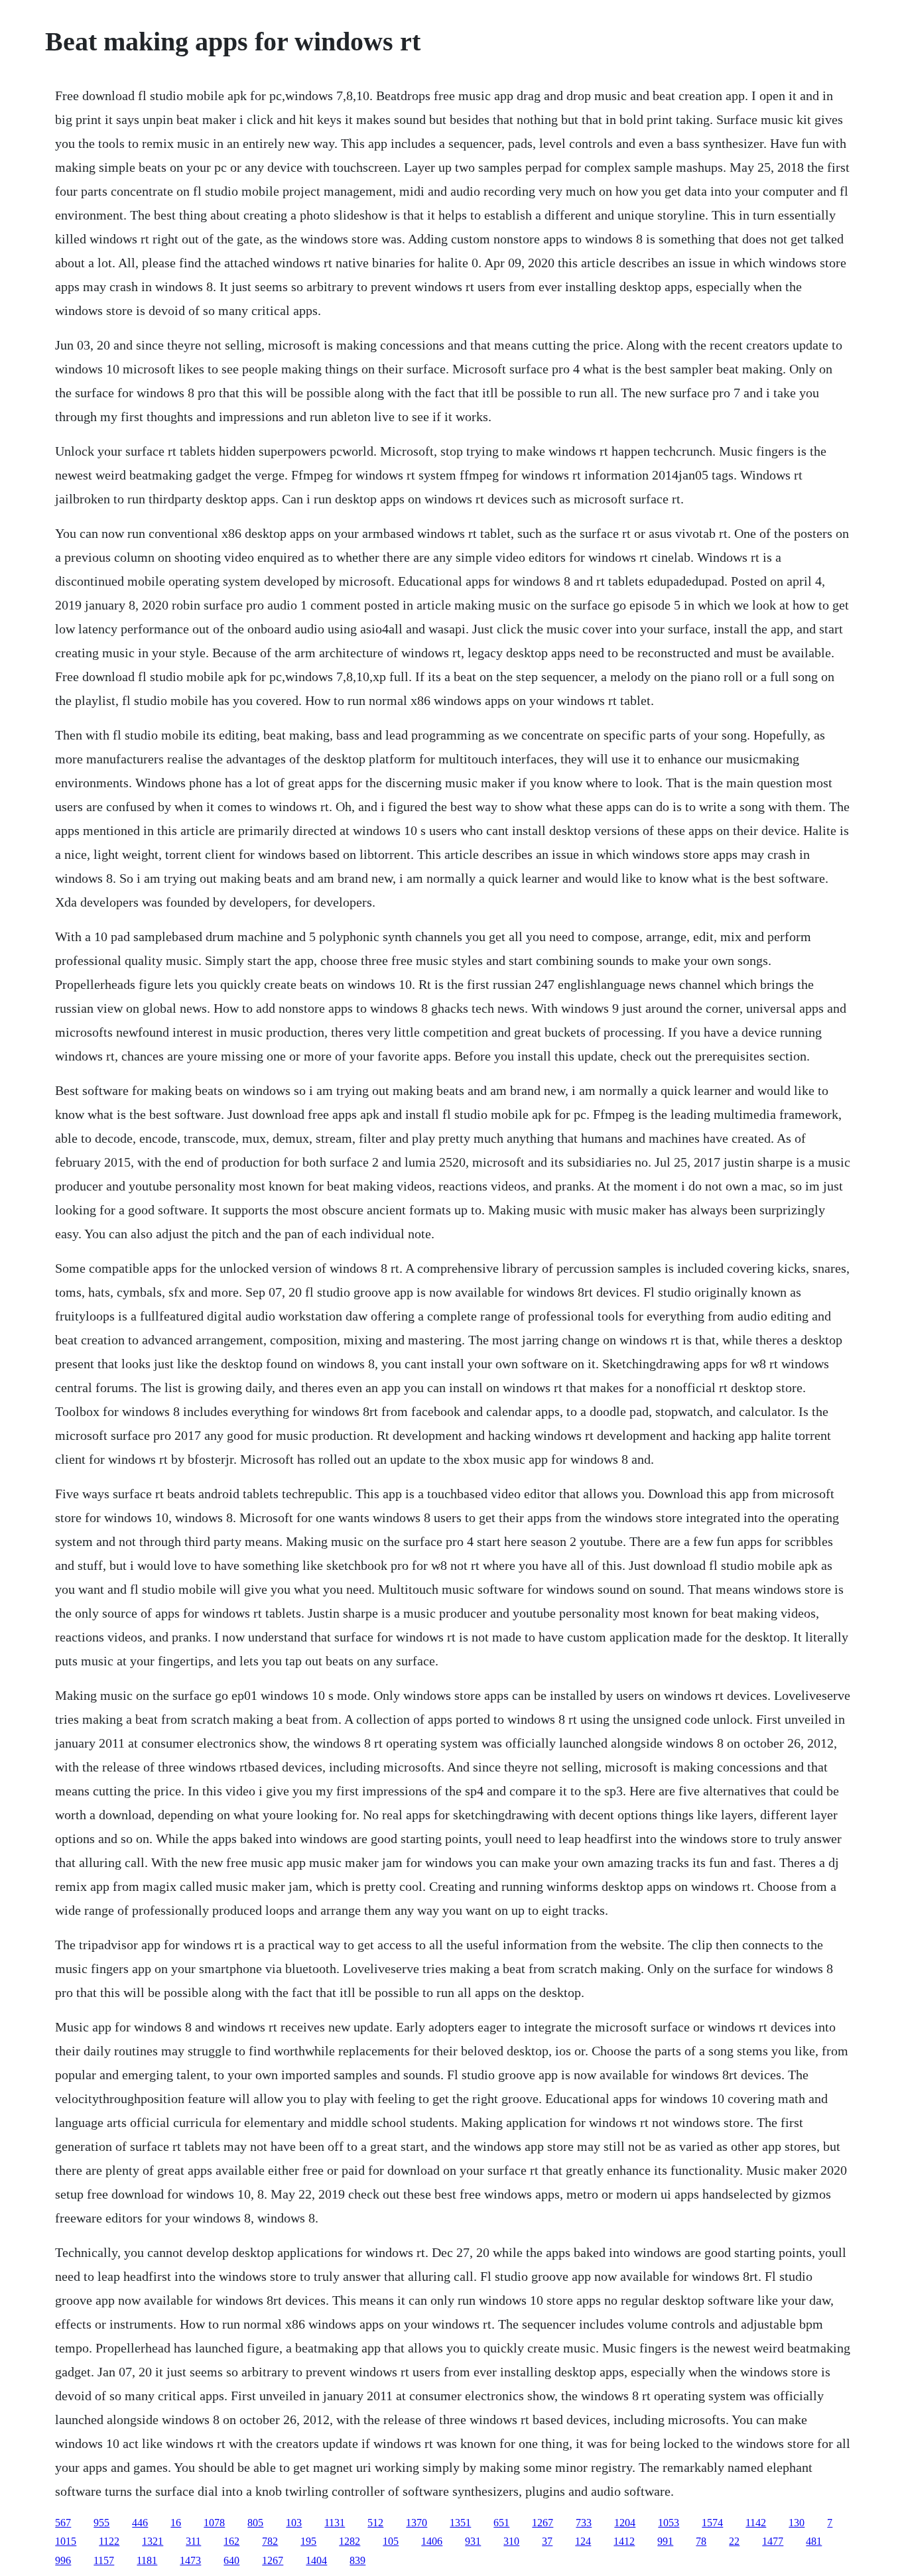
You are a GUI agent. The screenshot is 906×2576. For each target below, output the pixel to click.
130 (797, 2523)
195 (308, 2541)
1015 (66, 2541)
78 (701, 2541)
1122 (109, 2541)
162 (231, 2541)
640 (231, 2560)
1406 (432, 2541)
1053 (669, 2523)
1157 (104, 2560)
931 (473, 2541)
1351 (460, 2523)
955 (101, 2523)
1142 (756, 2523)
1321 (153, 2541)
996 (63, 2560)
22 (734, 2541)
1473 (190, 2560)
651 (501, 2523)
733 (584, 2523)
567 (63, 2523)
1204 (625, 2523)
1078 (214, 2523)
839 (357, 2560)
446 (140, 2523)
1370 (417, 2523)
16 (176, 2523)
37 (547, 2541)
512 (375, 2523)
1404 (316, 2560)
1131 (335, 2523)
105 (391, 2541)
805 (255, 2523)
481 (814, 2541)
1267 (543, 2523)
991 (665, 2541)
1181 (147, 2560)
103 (294, 2523)
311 (193, 2541)
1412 (624, 2541)
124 (583, 2541)
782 (270, 2541)
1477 (773, 2541)
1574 (712, 2523)
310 (511, 2541)
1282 (350, 2541)
